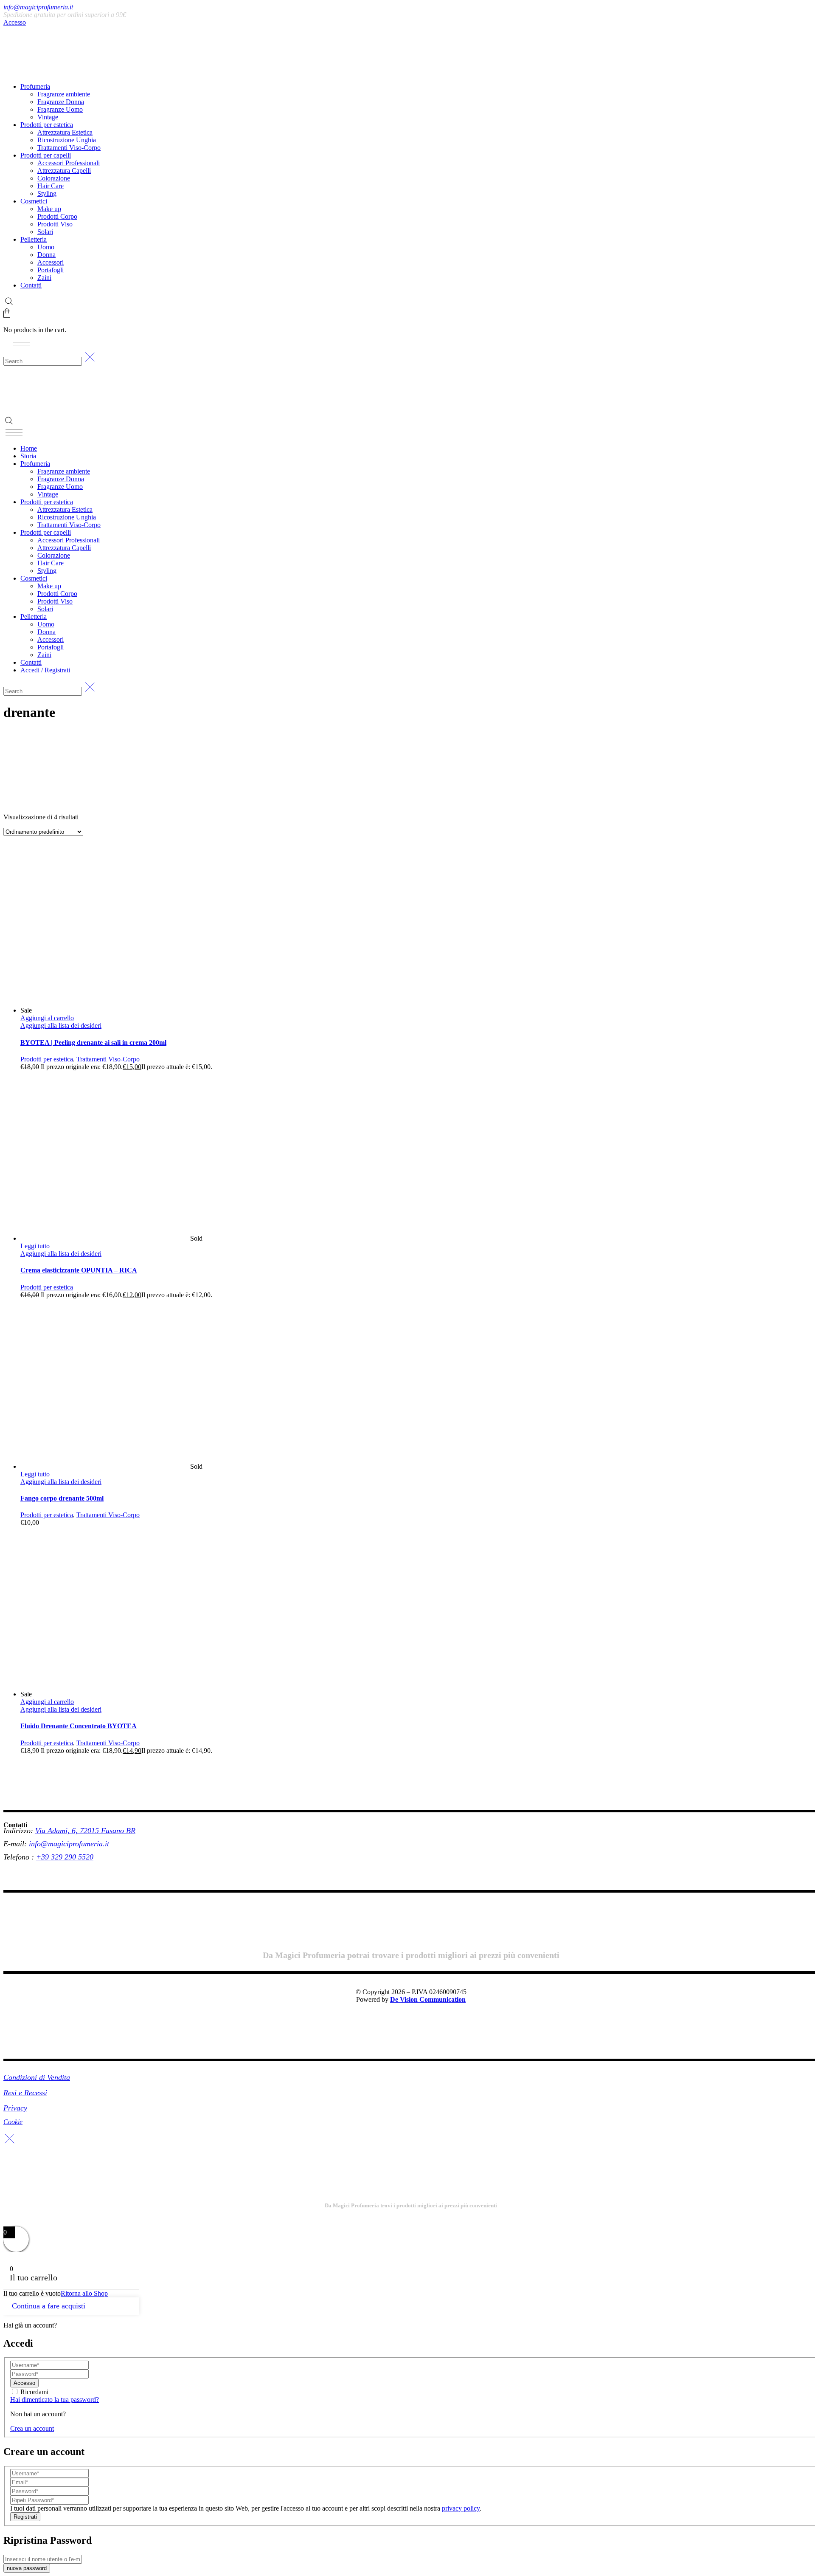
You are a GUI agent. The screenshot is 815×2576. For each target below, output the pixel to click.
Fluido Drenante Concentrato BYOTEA (79, 1726)
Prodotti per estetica (47, 1059)
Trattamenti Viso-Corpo (108, 1059)
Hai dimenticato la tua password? (55, 2400)
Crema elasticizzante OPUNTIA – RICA (79, 1270)
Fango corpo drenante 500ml (62, 1498)
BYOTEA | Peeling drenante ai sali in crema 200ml (93, 1043)
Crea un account (32, 2428)
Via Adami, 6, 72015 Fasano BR (85, 1831)
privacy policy (461, 2508)
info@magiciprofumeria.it (38, 7)
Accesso (15, 22)
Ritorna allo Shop (84, 2293)
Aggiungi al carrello (47, 1018)
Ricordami (34, 2392)
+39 (44, 1857)
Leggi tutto (35, 1246)
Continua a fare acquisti (49, 2306)
